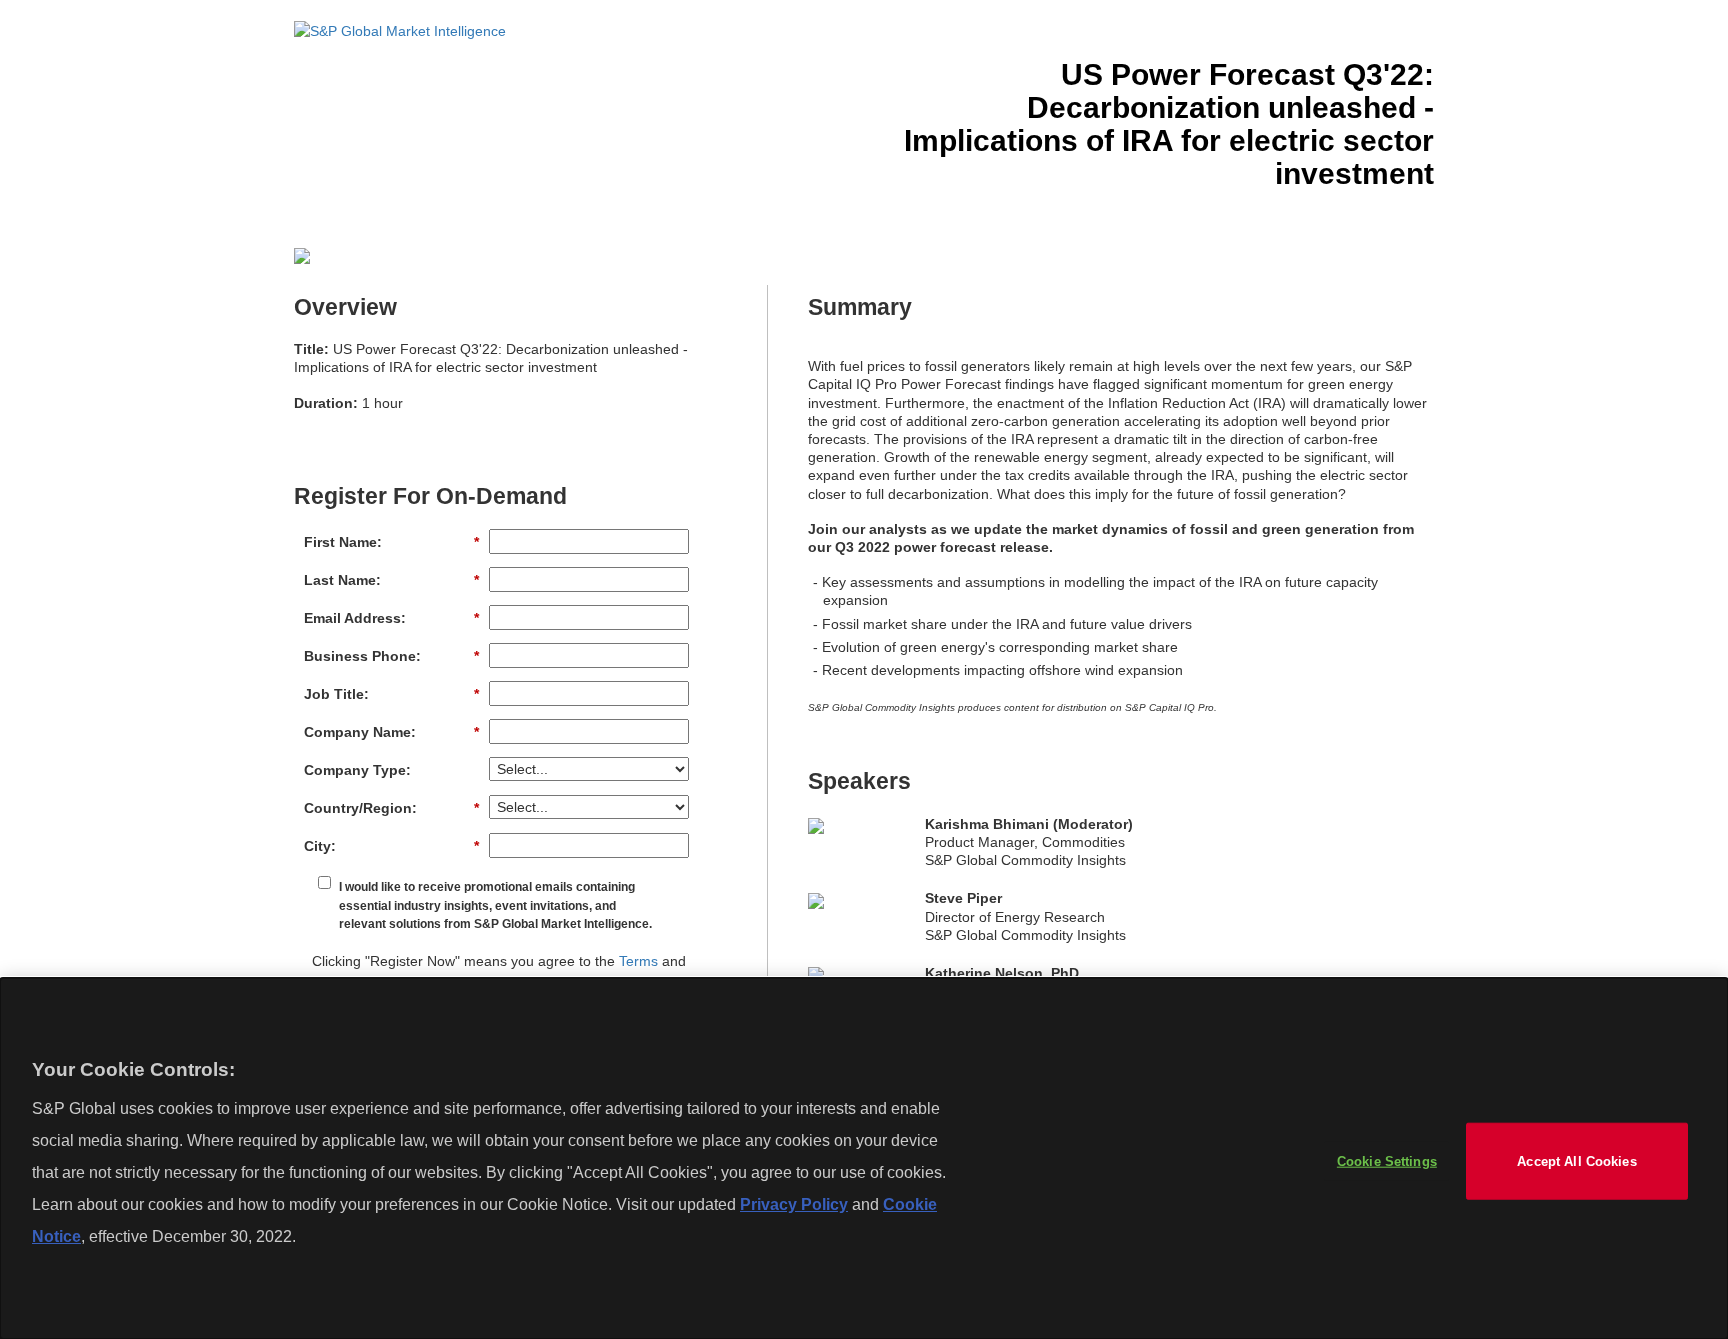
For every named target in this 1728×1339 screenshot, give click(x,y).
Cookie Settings (1387, 1160)
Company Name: (391, 732)
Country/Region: (391, 808)
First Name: (391, 542)
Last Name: (391, 580)
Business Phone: (391, 656)
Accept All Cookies (1576, 1160)
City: (391, 846)
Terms (638, 961)
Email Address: (391, 618)
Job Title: (391, 694)
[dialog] (864, 1158)
